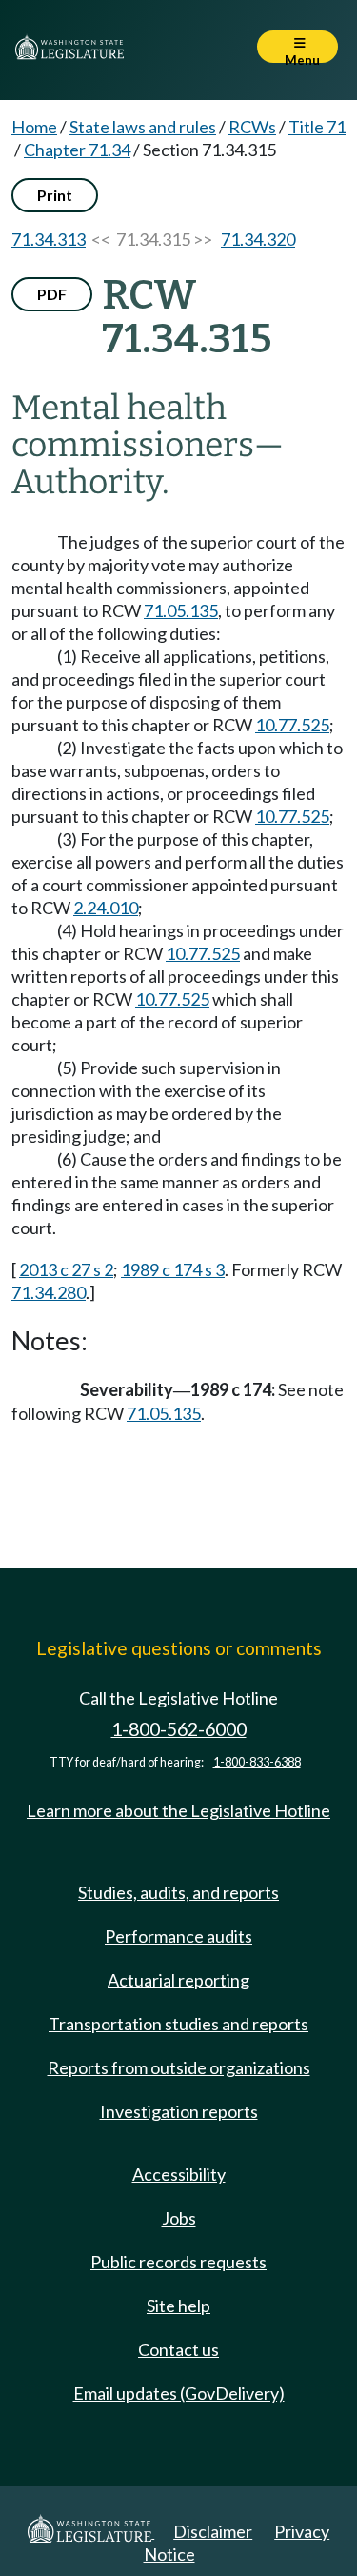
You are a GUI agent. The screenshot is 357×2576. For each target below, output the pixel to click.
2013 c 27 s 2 (66, 1269)
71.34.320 (258, 239)
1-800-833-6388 (257, 1762)
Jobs (179, 2218)
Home (34, 127)
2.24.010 (106, 908)
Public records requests (178, 2262)
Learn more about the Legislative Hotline (178, 1810)
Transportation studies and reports (178, 2024)
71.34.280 (49, 1292)
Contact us (178, 2349)
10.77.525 (292, 725)
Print (55, 195)
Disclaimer (213, 2531)
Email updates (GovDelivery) (179, 2393)
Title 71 (317, 127)
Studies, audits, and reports (178, 1892)
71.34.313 (49, 239)
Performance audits (178, 1936)
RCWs (252, 127)
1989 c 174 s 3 (173, 1269)
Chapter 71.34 (77, 150)
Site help (178, 2306)
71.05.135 (181, 610)
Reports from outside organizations (179, 2067)
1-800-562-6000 (179, 1729)
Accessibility (179, 2174)
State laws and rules (143, 127)
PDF (52, 294)
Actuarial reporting (178, 1980)
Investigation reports (179, 2111)
